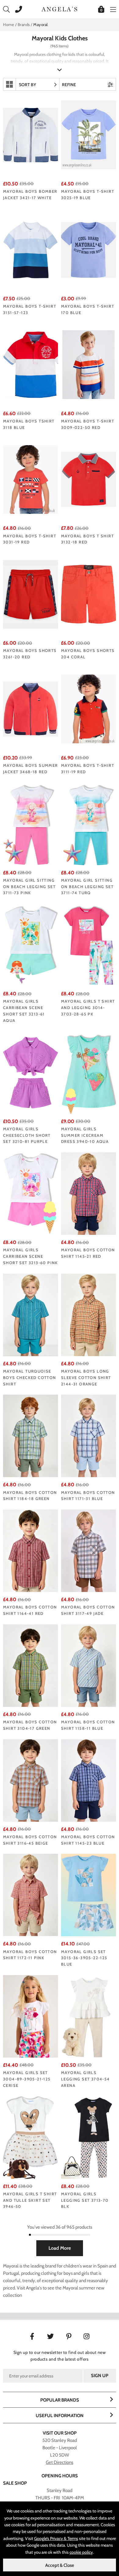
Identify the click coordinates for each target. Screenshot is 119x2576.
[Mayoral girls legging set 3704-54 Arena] (88, 2016)
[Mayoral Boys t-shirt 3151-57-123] (31, 250)
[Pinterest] (69, 2336)
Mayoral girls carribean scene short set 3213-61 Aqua (24, 1011)
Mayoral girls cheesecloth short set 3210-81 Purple (27, 1135)
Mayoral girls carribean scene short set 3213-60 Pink (31, 1256)
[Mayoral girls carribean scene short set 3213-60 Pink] (31, 1194)
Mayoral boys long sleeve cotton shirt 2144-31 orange (86, 1378)
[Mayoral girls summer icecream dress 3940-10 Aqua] (88, 1073)
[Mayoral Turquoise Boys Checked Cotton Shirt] (31, 1315)
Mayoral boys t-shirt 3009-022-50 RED (88, 424)
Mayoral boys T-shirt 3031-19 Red (30, 539)
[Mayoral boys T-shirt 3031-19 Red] (31, 479)
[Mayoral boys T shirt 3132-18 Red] (88, 479)
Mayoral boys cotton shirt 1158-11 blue (88, 1725)
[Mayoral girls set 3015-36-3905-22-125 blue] (88, 1895)
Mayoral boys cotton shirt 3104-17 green (30, 1725)
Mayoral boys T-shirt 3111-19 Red (88, 768)
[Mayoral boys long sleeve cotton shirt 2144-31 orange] (88, 1315)
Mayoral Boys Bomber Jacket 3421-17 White (30, 194)
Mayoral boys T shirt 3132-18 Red (87, 539)
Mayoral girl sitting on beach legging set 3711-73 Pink (29, 887)
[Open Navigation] (112, 9)
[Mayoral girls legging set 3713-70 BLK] (88, 2138)
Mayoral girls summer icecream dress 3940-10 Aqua (85, 1135)
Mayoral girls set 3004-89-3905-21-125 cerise (27, 2079)
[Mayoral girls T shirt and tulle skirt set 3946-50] (31, 2138)
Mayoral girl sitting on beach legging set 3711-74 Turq (87, 887)
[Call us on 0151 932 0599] (17, 9)
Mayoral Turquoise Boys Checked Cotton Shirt (30, 1378)
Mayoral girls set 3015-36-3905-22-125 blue (84, 1958)
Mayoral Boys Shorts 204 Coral (88, 654)
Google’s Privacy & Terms (56, 2538)
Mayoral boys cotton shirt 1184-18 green (30, 1496)
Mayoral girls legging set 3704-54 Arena (85, 2079)
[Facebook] (32, 2336)
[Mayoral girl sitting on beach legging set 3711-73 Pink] (31, 824)
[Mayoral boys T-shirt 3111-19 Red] (88, 709)
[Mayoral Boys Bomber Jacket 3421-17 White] (31, 135)
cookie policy (81, 2552)
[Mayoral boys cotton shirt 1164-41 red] (31, 1551)
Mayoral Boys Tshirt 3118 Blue (29, 424)
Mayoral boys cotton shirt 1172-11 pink (30, 1955)
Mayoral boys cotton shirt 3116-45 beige (30, 1840)
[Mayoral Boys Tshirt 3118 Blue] (31, 365)
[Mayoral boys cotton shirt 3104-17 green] (31, 1666)
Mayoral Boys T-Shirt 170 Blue (88, 309)
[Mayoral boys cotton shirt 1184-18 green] (31, 1436)
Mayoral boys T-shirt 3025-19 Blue (88, 194)
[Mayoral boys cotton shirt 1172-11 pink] (31, 1895)
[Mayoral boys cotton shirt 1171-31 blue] (88, 1436)
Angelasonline (60, 9)
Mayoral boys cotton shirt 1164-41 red (30, 1610)
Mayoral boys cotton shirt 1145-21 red (88, 1253)
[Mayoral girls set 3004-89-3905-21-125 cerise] (31, 2016)
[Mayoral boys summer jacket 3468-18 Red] (31, 709)
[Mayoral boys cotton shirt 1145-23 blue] (88, 1780)
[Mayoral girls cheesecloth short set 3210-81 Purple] (31, 1073)
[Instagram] (87, 2336)
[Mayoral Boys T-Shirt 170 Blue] (88, 250)
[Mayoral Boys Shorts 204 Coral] (88, 594)
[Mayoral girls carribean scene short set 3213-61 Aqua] (31, 945)
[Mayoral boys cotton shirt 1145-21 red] (88, 1194)
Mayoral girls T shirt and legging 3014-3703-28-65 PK (88, 1008)
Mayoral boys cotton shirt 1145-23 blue (88, 1840)
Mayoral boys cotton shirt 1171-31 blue (88, 1496)
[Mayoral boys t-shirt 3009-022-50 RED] (88, 365)
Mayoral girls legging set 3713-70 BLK (85, 2200)
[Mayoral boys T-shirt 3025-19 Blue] (88, 135)
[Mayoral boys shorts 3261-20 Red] (31, 594)
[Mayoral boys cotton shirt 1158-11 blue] (88, 1666)
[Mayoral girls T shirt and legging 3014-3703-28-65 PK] (88, 945)
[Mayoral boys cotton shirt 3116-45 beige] (31, 1780)
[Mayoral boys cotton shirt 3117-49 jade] (88, 1551)
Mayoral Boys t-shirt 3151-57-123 (30, 309)
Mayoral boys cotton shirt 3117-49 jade (88, 1610)
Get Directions (60, 2462)
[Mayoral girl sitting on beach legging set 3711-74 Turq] (88, 824)
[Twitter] (50, 2336)
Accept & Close (60, 2565)
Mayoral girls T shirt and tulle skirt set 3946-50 (30, 2200)
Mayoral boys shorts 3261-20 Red (30, 654)
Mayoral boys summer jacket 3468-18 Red (31, 768)
